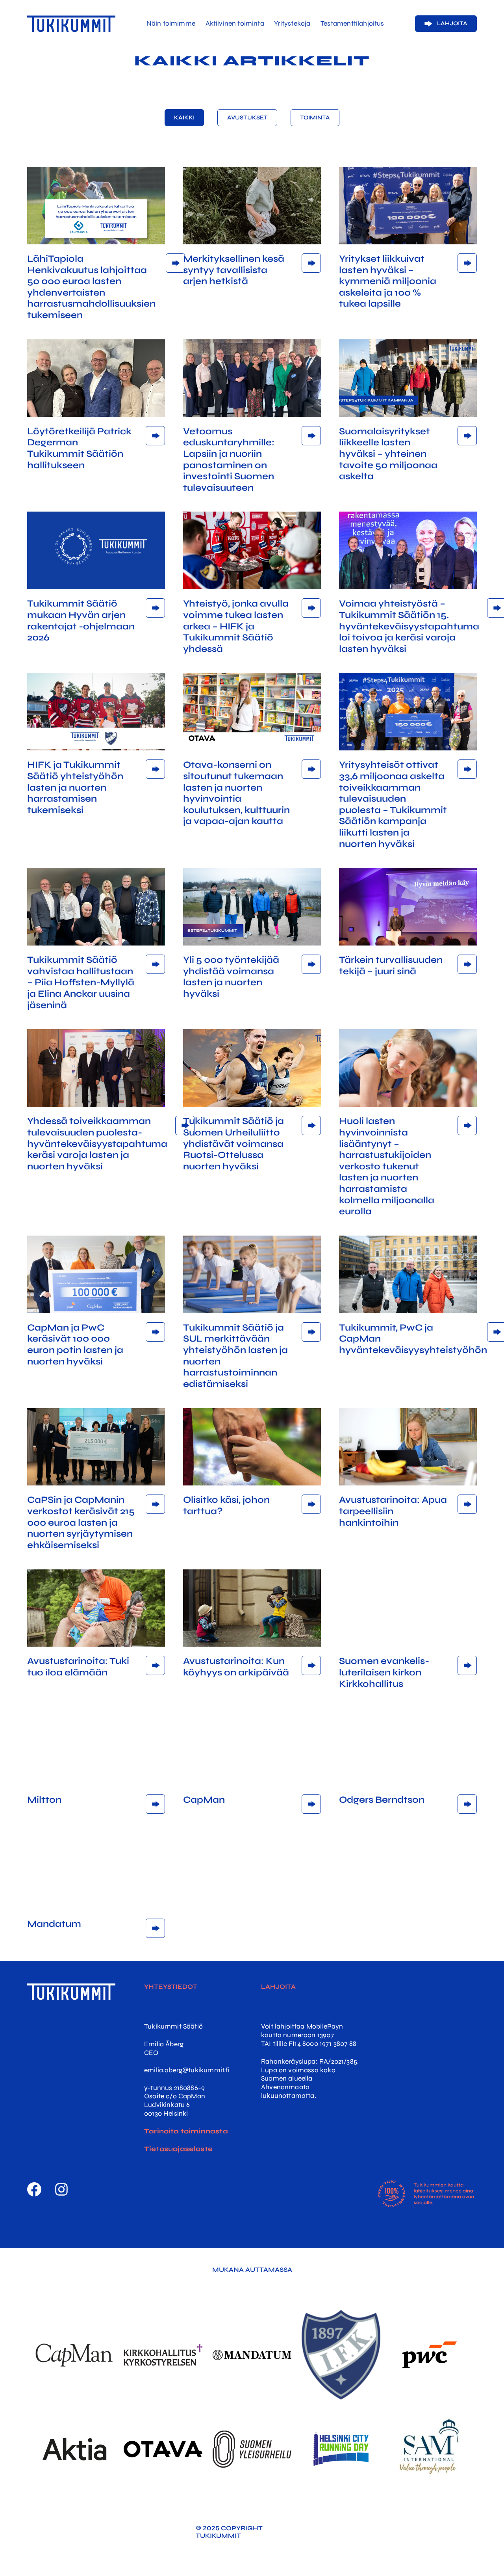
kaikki (184, 118)
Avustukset (247, 118)
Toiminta (315, 118)
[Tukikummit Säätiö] (71, 24)
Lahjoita (452, 23)
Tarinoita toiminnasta (186, 2131)
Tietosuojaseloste (178, 2149)
